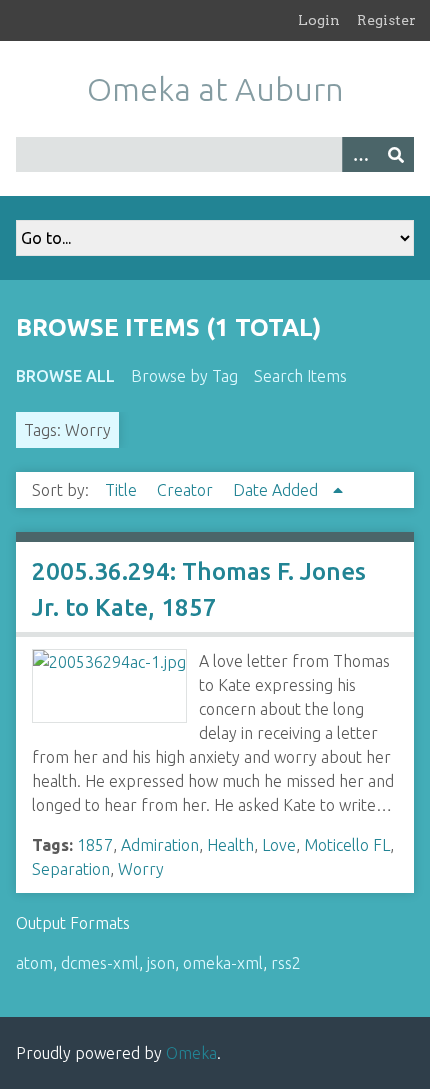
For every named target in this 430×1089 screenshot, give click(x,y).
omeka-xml (223, 963)
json (161, 963)
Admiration (160, 845)
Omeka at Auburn (215, 89)
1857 (95, 845)
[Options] (360, 154)
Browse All (65, 376)
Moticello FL (347, 845)
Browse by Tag (184, 376)
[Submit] (396, 154)
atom (34, 963)
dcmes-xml (100, 963)
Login (319, 20)
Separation (71, 869)
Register (386, 20)
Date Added (277, 490)
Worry (141, 869)
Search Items (300, 376)
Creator (187, 490)
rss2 (286, 963)
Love (279, 845)
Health (230, 845)
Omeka (191, 1053)
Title (123, 490)
